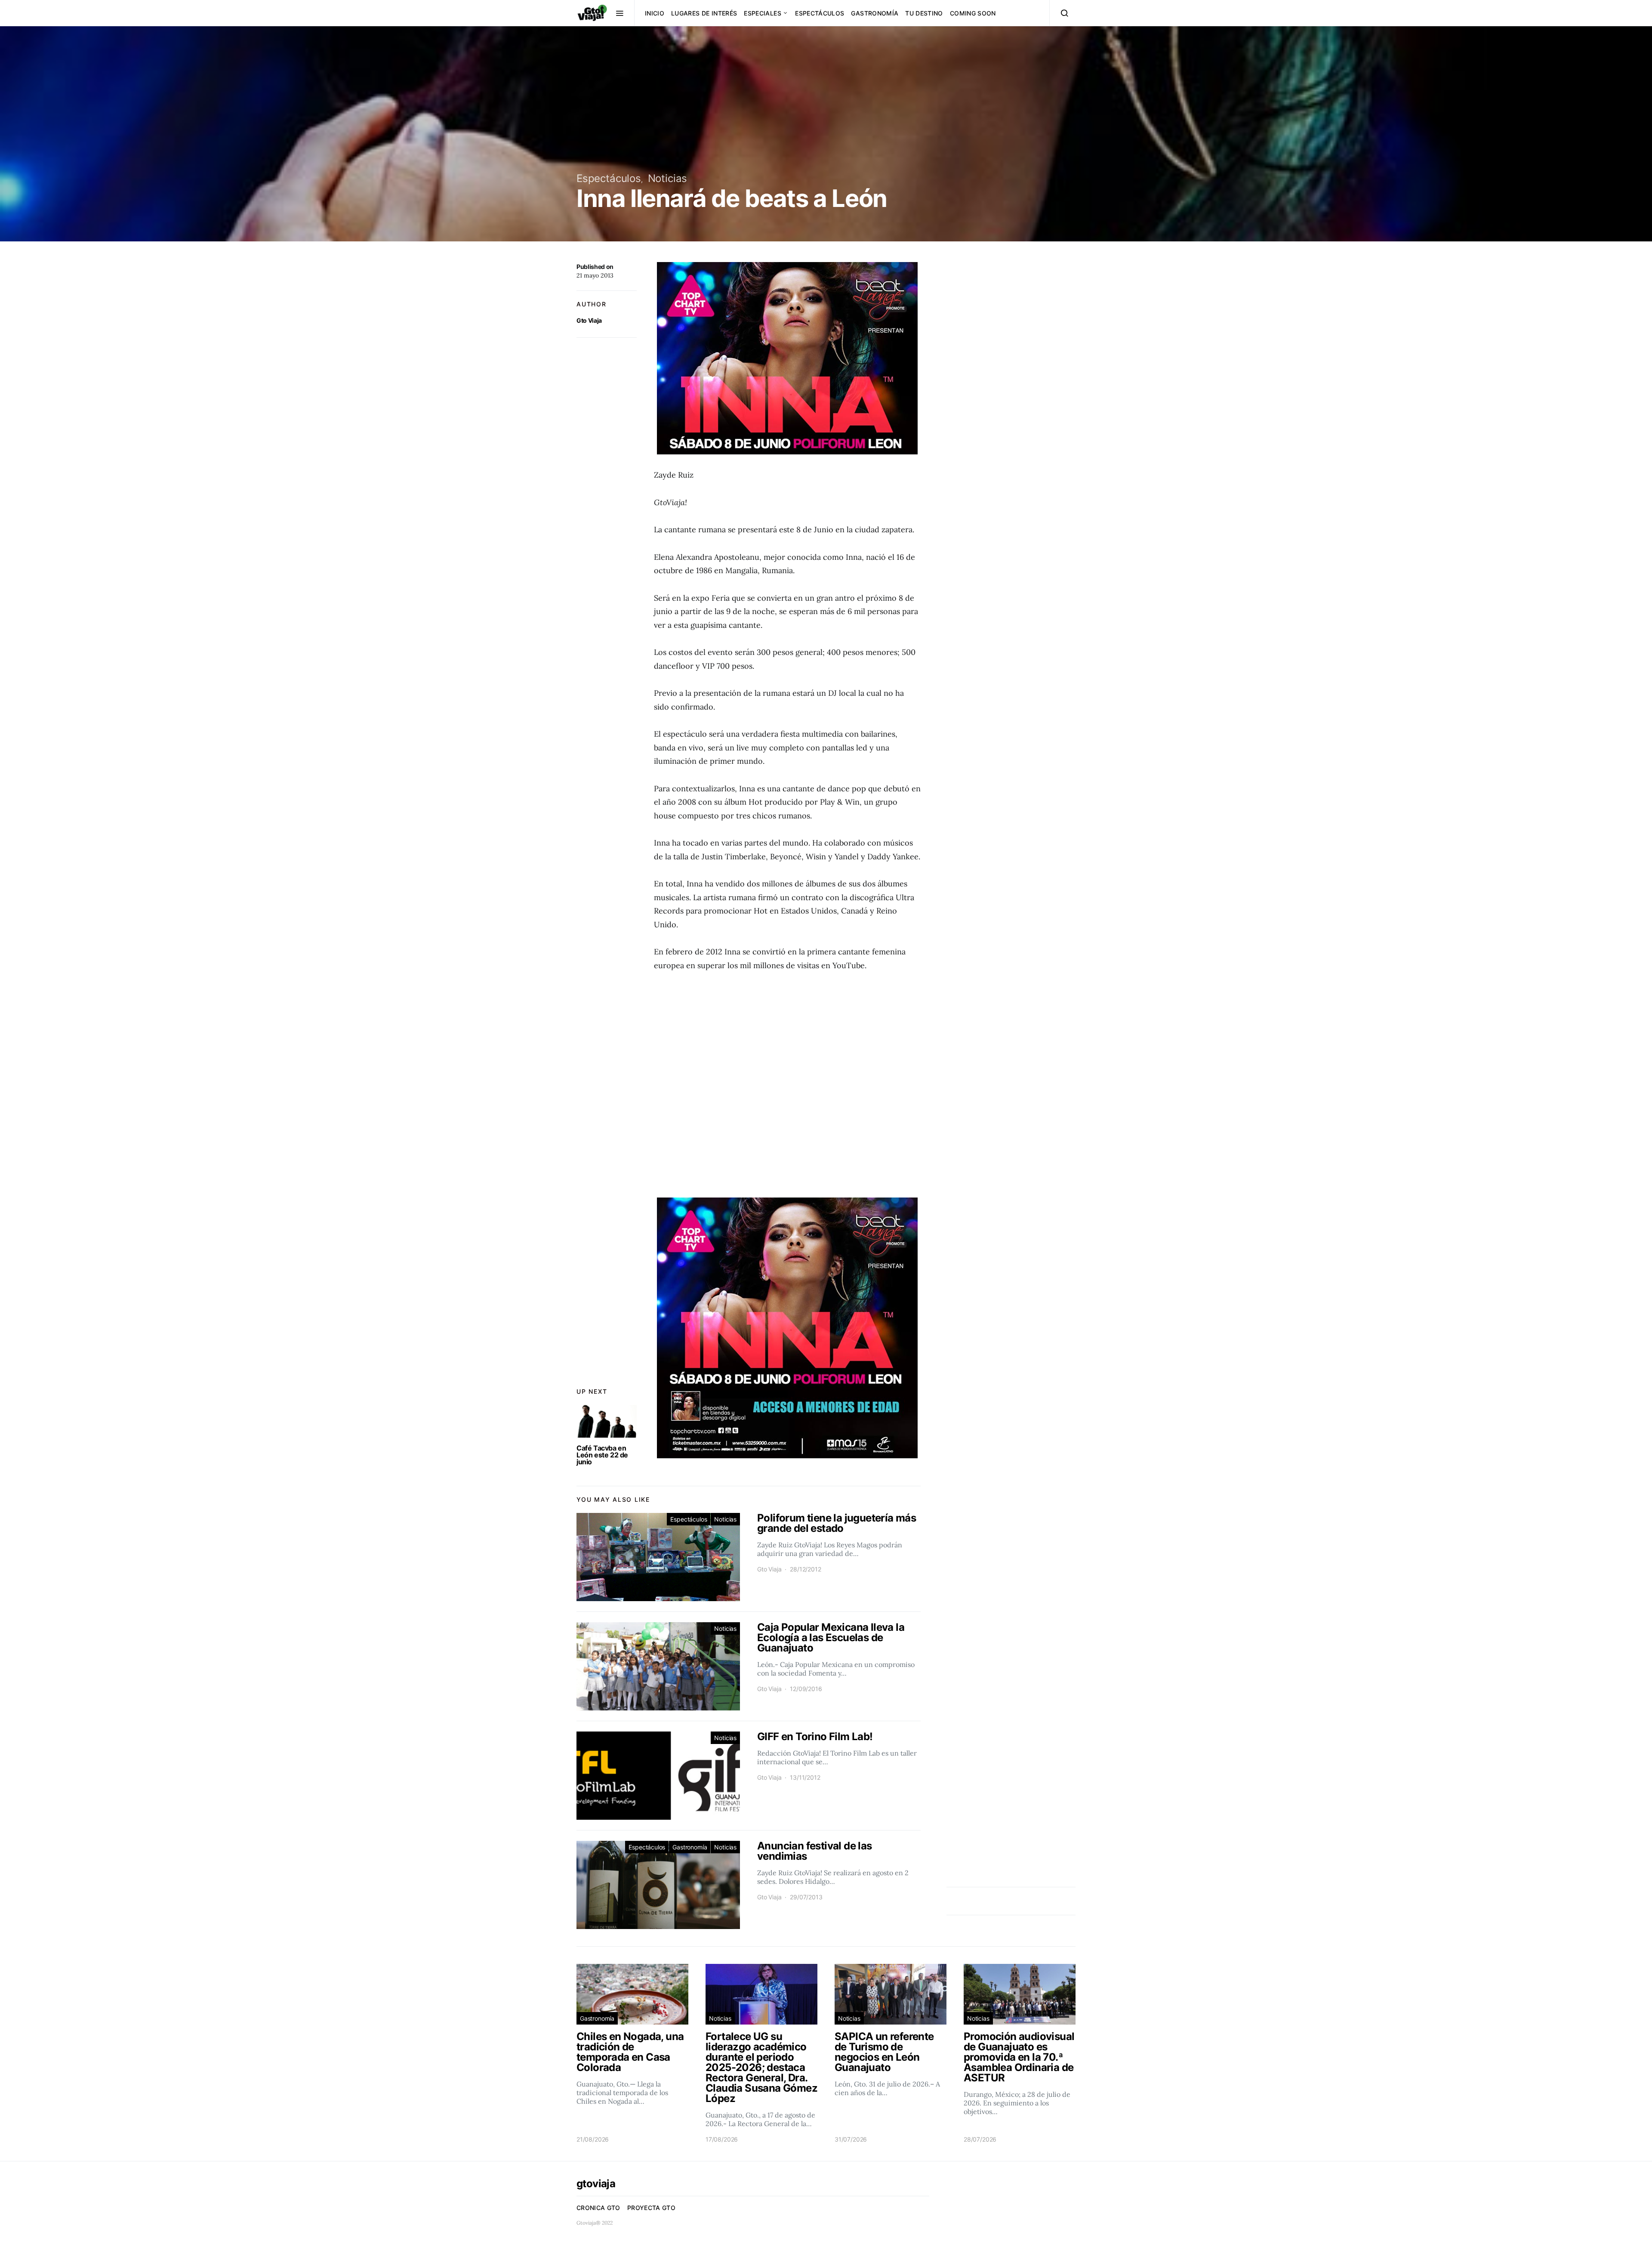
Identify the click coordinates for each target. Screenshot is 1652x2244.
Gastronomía (875, 13)
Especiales (763, 13)
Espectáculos (820, 13)
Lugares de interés (704, 13)
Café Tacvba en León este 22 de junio (602, 1455)
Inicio (655, 13)
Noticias (668, 178)
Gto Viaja (589, 320)
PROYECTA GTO (651, 2208)
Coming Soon (973, 13)
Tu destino (924, 13)
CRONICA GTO (598, 2208)
